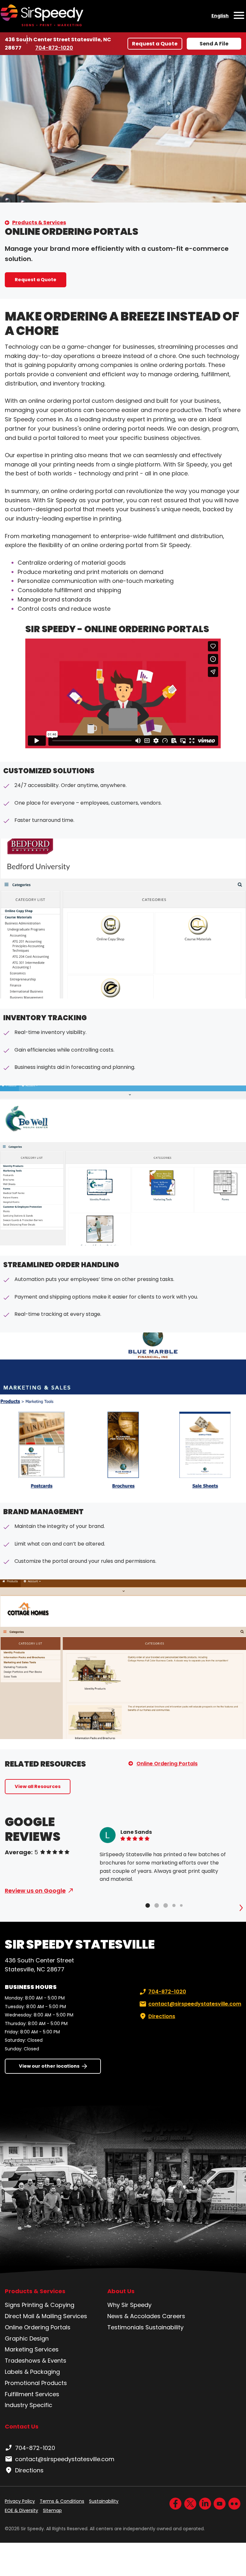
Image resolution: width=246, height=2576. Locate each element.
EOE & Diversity (21, 2510)
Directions (162, 2016)
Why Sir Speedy (129, 2305)
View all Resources (38, 1786)
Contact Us (22, 2426)
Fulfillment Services (32, 2394)
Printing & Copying (48, 2305)
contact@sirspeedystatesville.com (195, 2004)
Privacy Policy (20, 2501)
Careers (174, 2316)
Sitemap (52, 2510)
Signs (12, 2305)
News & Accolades (134, 2316)
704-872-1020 (54, 48)
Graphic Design (27, 2338)
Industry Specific (29, 2405)
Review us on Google (35, 1891)
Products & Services (39, 223)
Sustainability (164, 2327)
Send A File (214, 44)
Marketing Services (32, 2349)
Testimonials (126, 2327)
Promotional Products (36, 2383)
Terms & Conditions (62, 2501)
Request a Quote (155, 44)
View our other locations (49, 2066)
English (220, 16)
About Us (121, 2291)
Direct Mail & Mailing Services (46, 2316)
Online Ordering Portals (167, 1764)
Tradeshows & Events (36, 2361)
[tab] (148, 1905)
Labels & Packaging (32, 2372)
